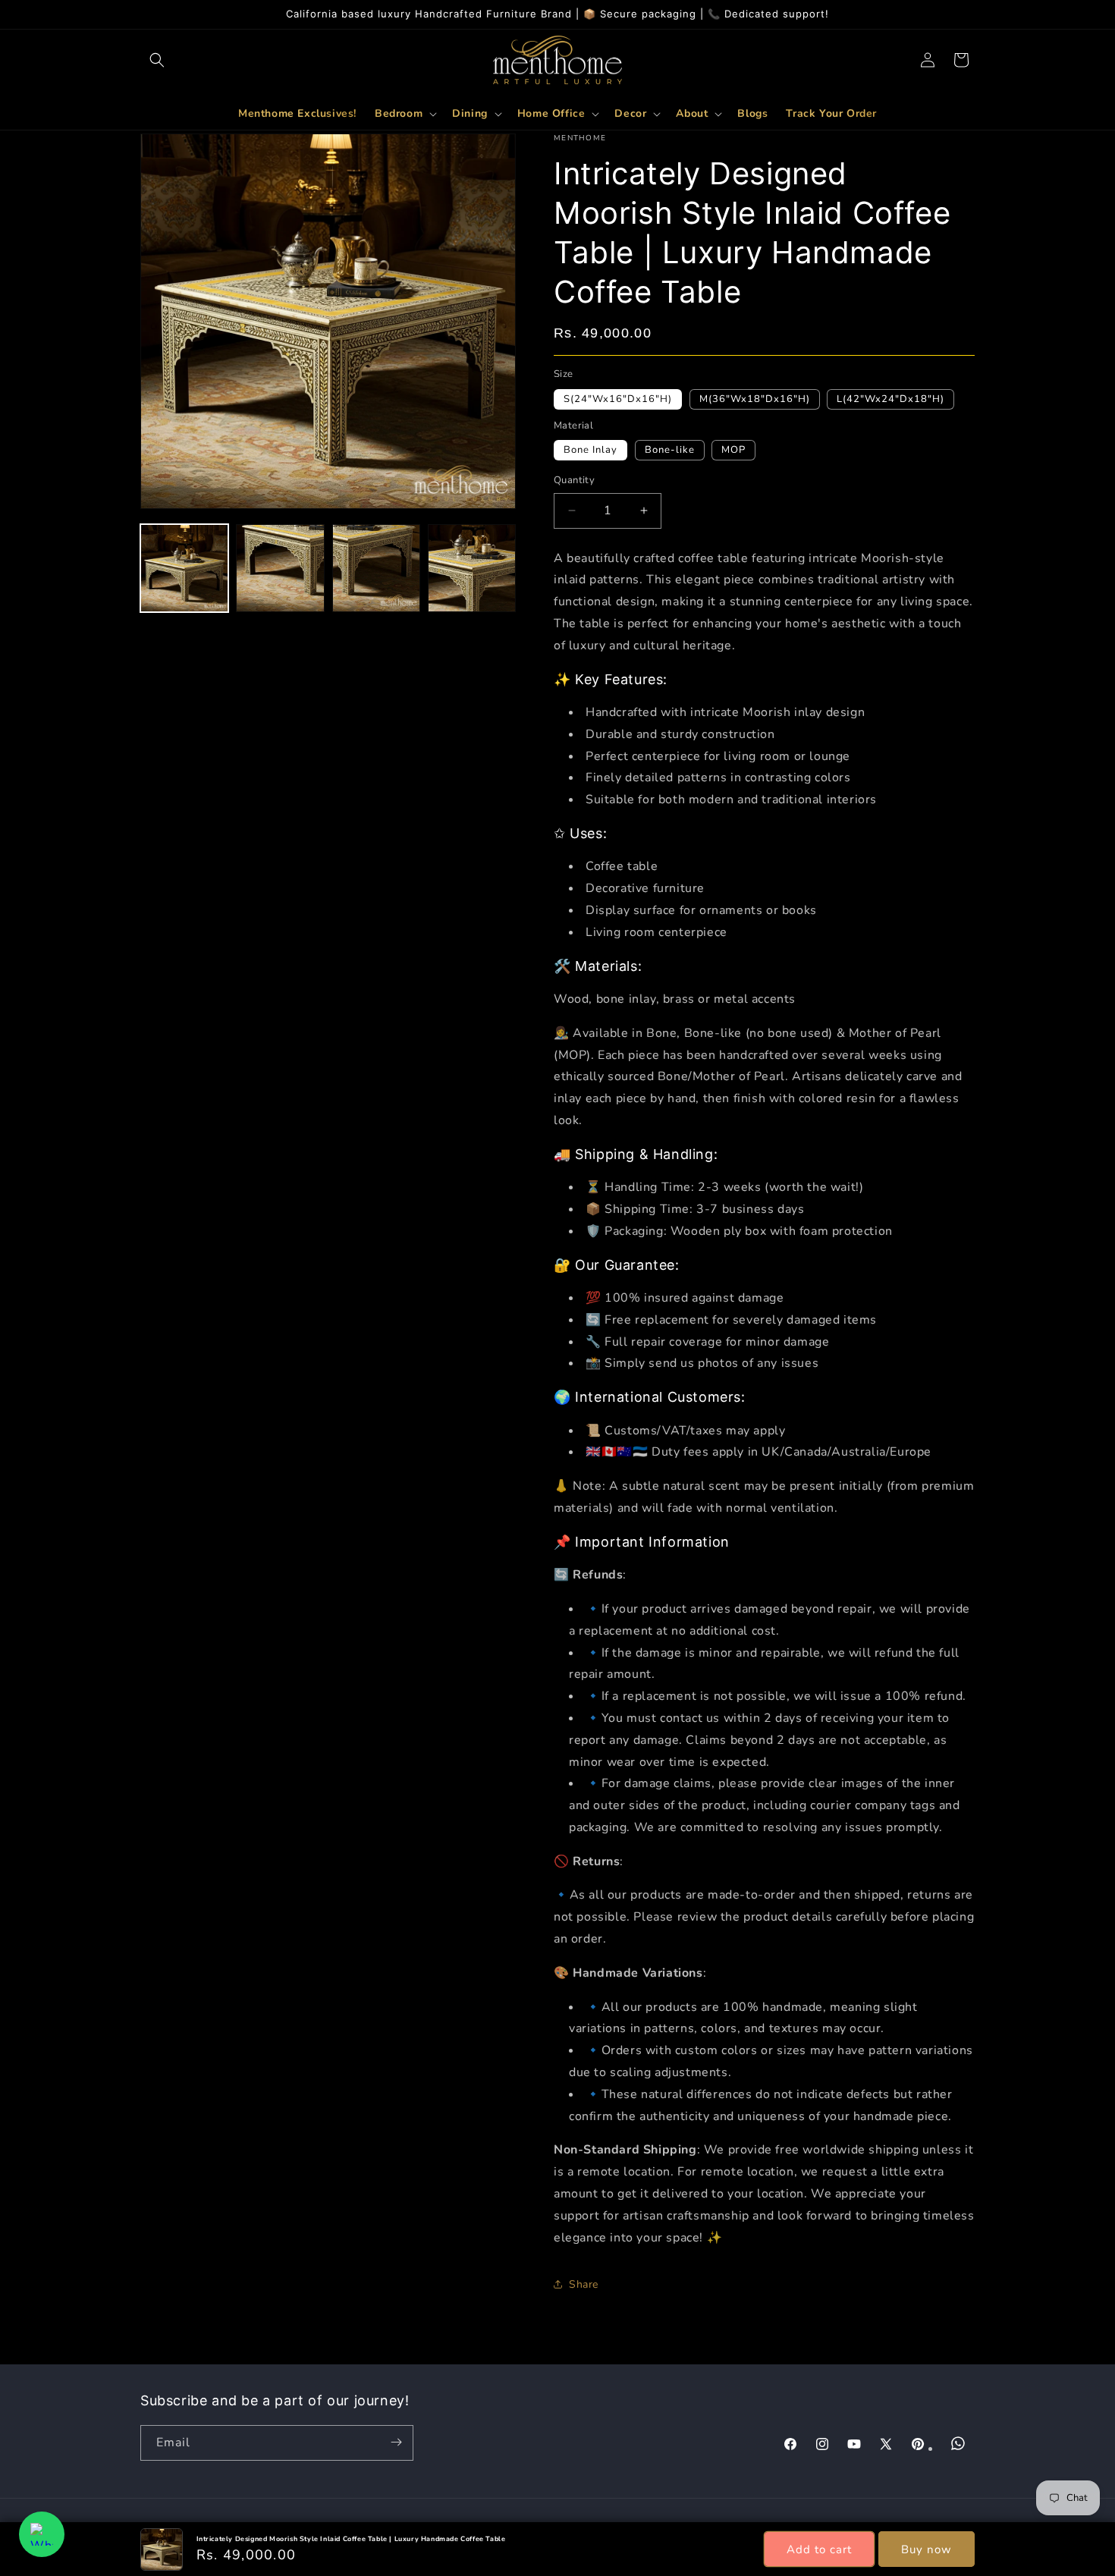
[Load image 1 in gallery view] (184, 568)
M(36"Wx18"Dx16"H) (755, 399)
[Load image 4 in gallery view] (472, 568)
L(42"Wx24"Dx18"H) (890, 399)
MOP (733, 450)
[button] (157, 60)
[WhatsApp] (958, 2443)
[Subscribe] (396, 2442)
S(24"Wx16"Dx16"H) (618, 399)
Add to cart (819, 2549)
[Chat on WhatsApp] (42, 2534)
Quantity (574, 480)
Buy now (927, 2549)
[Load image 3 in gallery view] (376, 568)
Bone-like (670, 450)
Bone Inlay (590, 450)
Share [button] (584, 2284)
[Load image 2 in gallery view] (280, 568)
